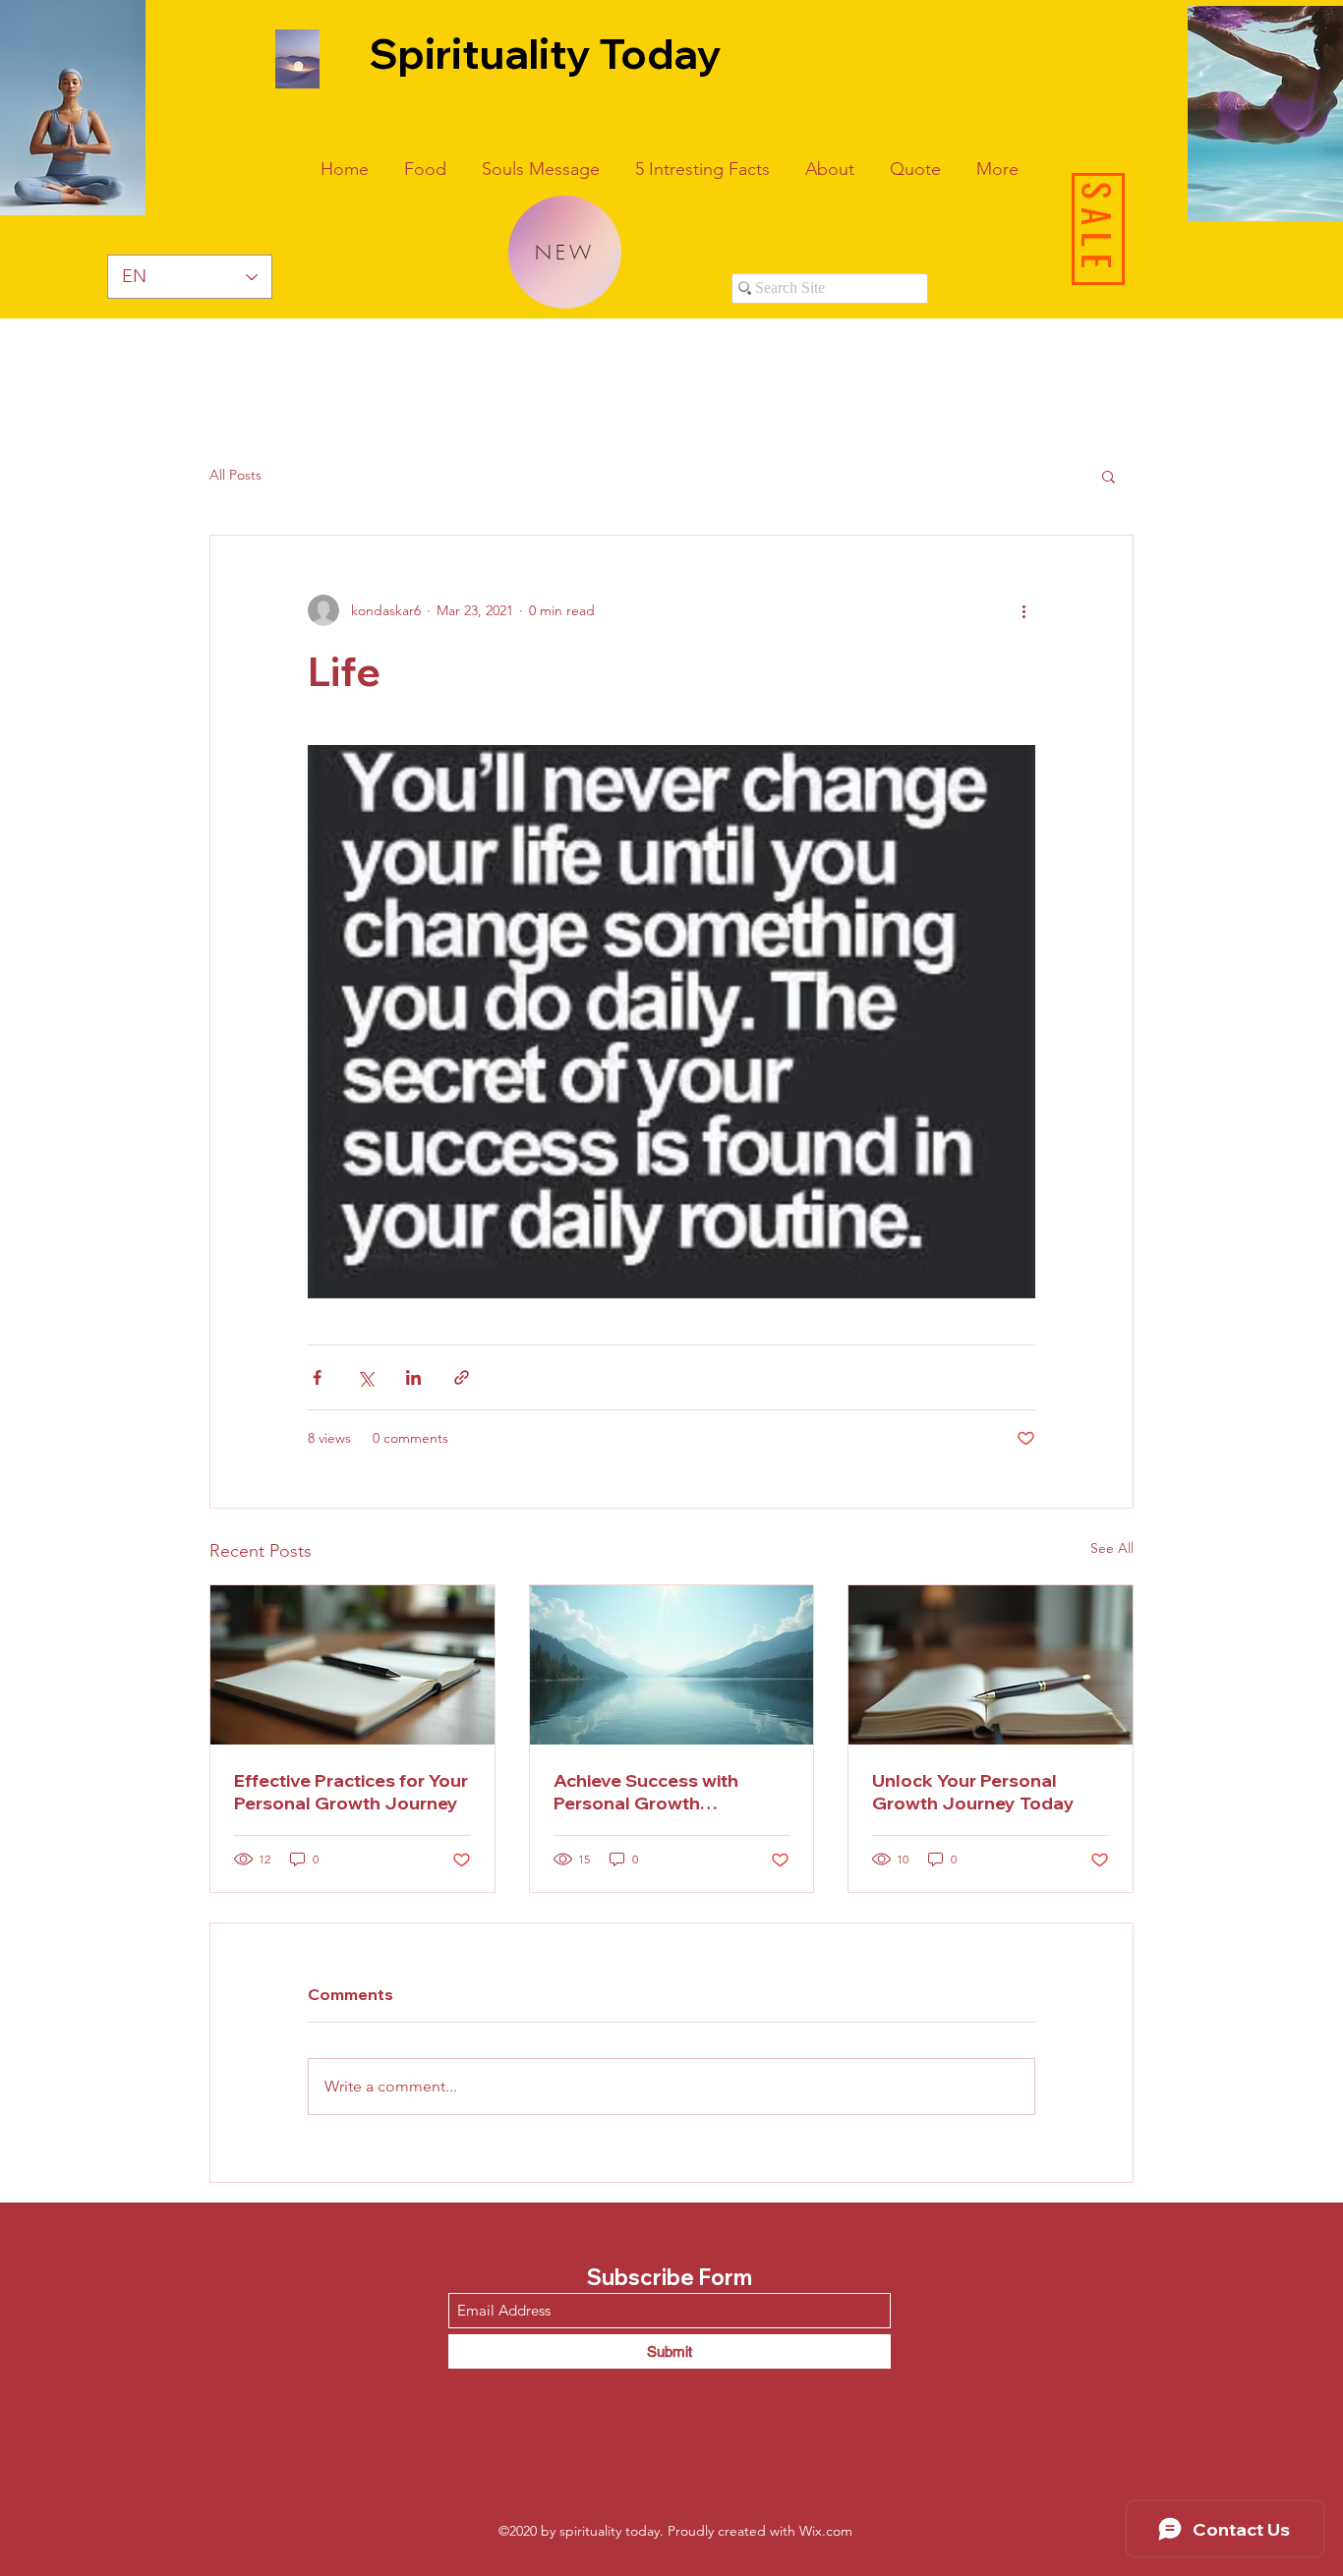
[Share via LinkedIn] (413, 1377)
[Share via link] (462, 1377)
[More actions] (1023, 610)
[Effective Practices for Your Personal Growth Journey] (352, 1665)
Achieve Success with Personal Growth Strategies (646, 1792)
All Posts (235, 475)
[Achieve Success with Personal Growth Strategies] (672, 1665)
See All (1112, 1548)
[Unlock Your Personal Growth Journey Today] (991, 1665)
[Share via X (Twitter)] (365, 1377)
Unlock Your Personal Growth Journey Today (973, 1792)
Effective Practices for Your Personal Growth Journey (351, 1792)
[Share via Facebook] (317, 1377)
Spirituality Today (545, 54)
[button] (1109, 476)
